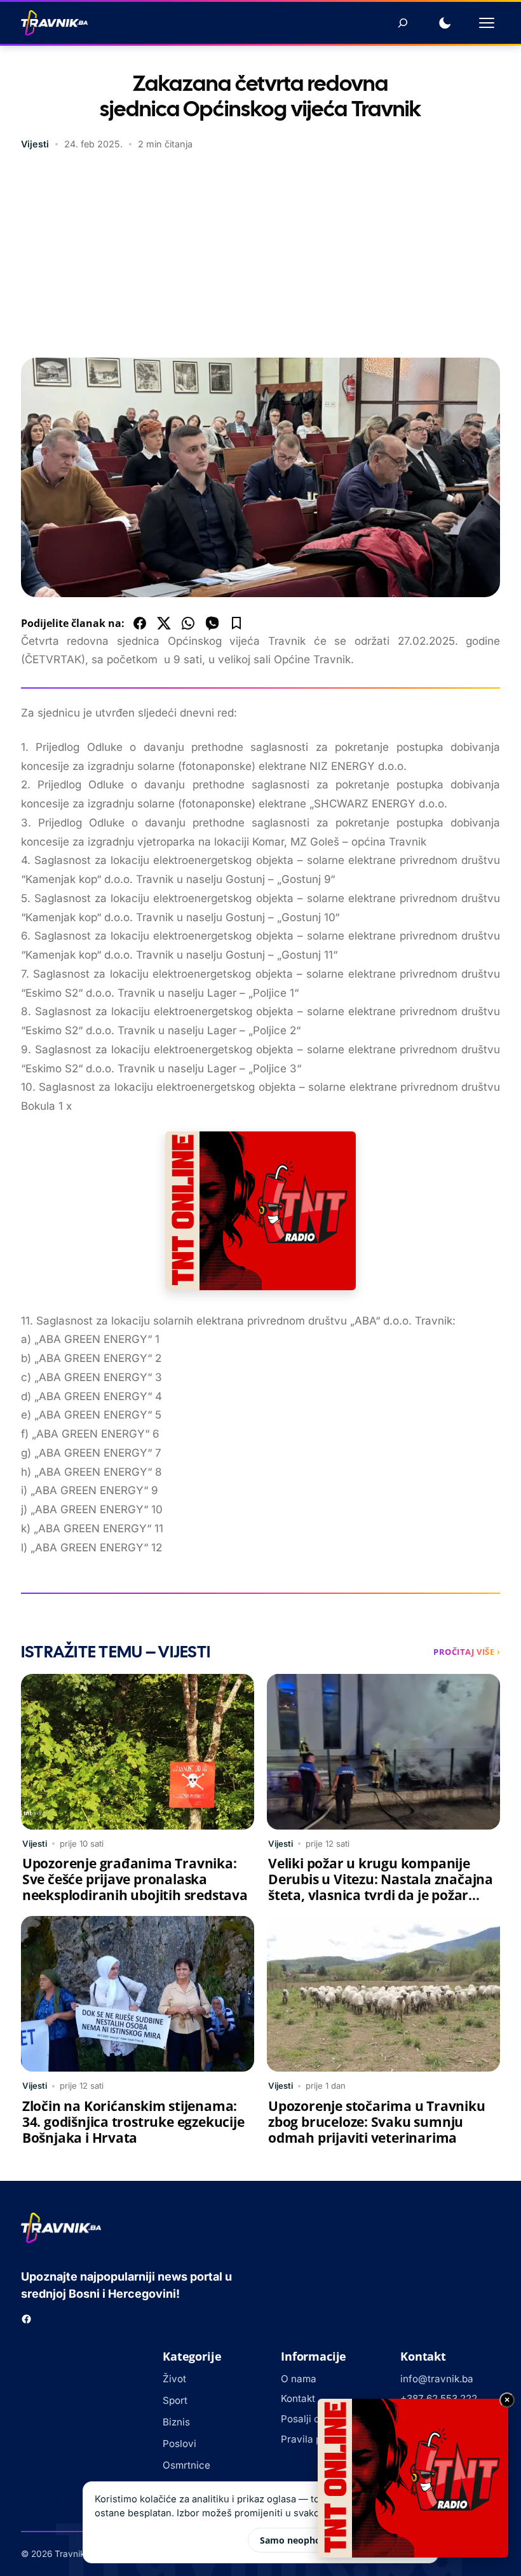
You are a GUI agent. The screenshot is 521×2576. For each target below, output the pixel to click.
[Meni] (487, 23)
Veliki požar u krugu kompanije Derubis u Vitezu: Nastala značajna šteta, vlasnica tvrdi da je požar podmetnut (381, 1887)
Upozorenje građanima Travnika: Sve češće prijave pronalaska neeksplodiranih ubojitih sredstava (135, 1879)
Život (174, 2379)
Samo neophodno (299, 2540)
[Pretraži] (403, 23)
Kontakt (298, 2398)
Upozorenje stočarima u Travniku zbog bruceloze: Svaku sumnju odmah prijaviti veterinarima (377, 2122)
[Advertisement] (260, 256)
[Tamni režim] (445, 23)
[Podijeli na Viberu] (212, 623)
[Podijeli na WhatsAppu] (188, 623)
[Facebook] (26, 2319)
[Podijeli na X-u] (164, 623)
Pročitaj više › (467, 1652)
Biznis (176, 2422)
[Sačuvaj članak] (236, 623)
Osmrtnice (186, 2465)
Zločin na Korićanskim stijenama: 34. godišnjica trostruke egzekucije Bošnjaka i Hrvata (133, 2122)
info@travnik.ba (437, 2379)
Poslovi (179, 2444)
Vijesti (35, 144)
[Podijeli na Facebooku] (140, 623)
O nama (299, 2379)
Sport (175, 2400)
